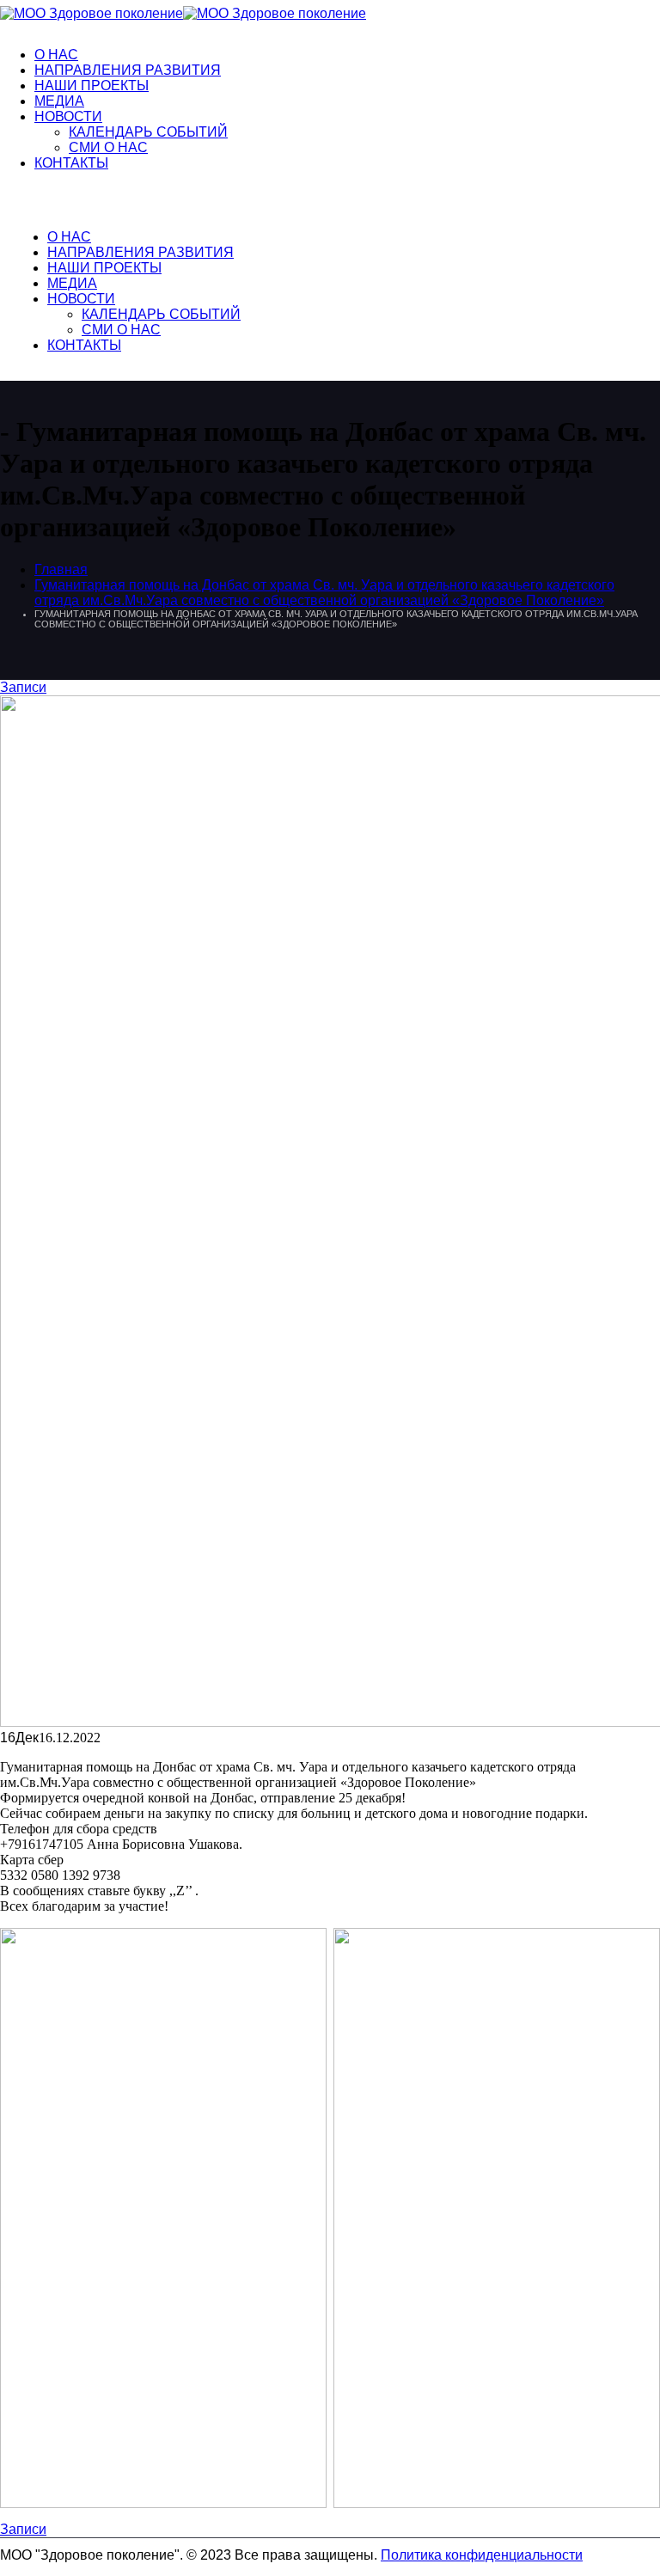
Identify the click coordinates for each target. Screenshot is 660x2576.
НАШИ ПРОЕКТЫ (92, 86)
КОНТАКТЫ (71, 163)
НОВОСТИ (68, 116)
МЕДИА (59, 101)
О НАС (56, 55)
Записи (23, 687)
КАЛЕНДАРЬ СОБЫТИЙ (148, 132)
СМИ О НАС (108, 147)
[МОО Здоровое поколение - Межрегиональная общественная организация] (183, 13)
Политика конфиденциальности (482, 2555)
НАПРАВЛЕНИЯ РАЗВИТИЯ (128, 70)
